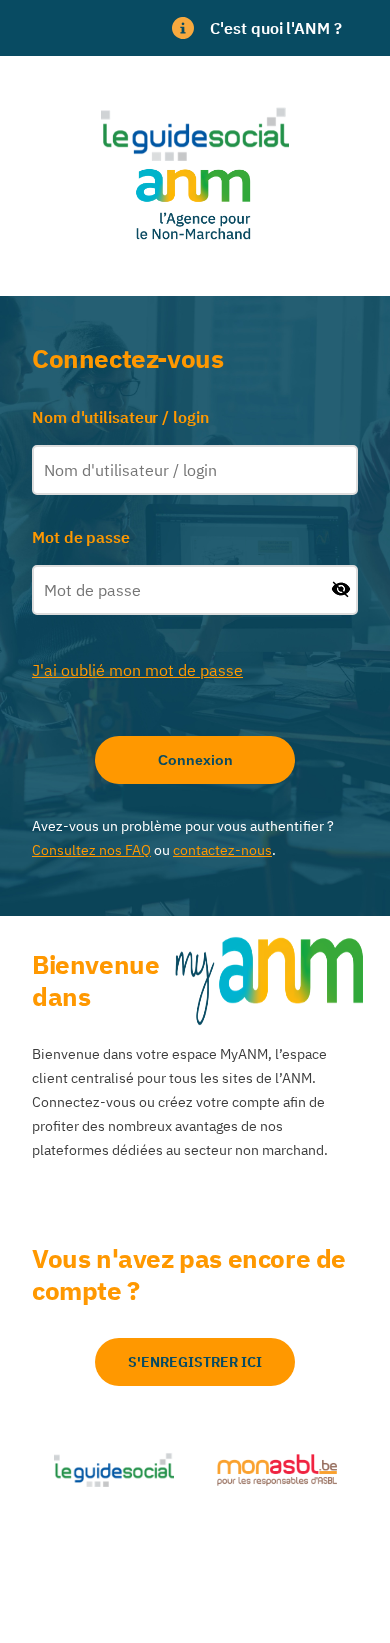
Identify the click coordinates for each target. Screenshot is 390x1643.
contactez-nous (222, 850)
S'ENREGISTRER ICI (195, 1362)
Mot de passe (81, 537)
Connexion (195, 760)
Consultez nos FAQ (91, 850)
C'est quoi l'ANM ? (275, 28)
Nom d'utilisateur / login (120, 417)
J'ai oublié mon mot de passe (137, 670)
